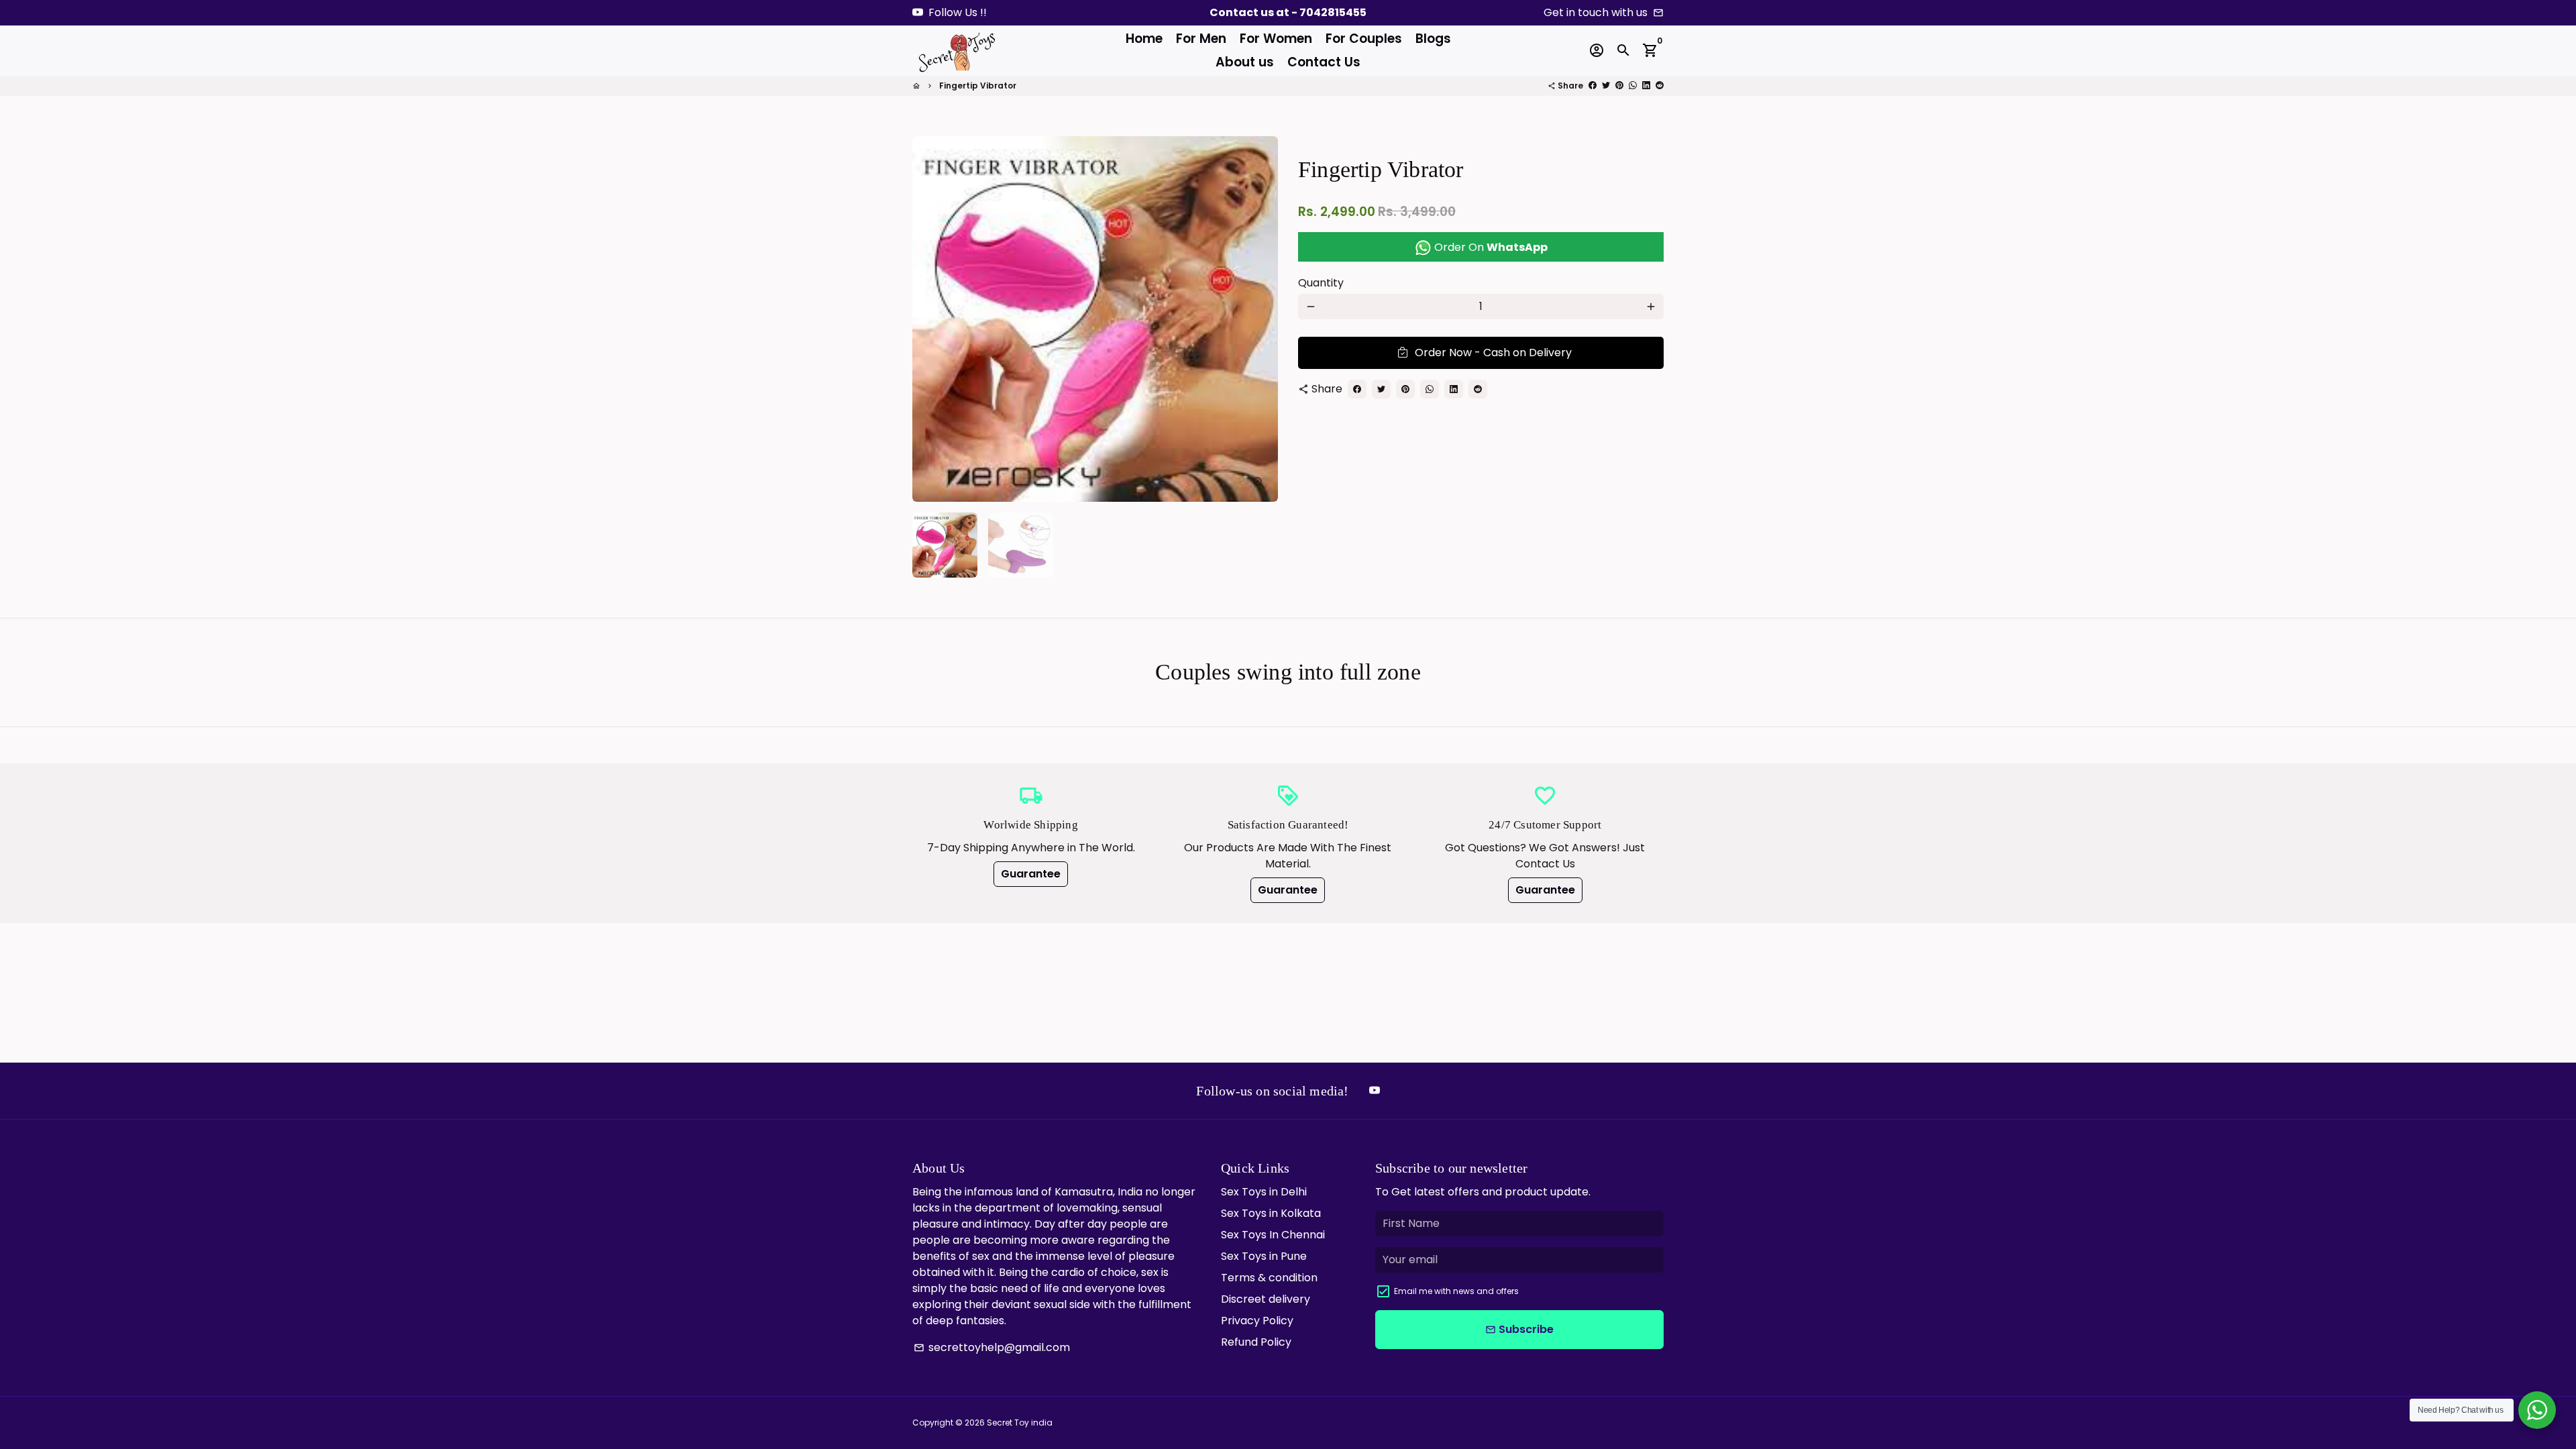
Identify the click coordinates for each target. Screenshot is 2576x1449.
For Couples (1364, 39)
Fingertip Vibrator (978, 86)
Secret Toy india (1020, 1423)
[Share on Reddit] (1660, 86)
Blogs (1433, 39)
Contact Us (1324, 62)
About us (1245, 62)
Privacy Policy (1257, 1321)
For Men (1201, 39)
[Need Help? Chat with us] (2537, 1410)
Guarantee (1031, 874)
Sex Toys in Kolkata (1271, 1213)
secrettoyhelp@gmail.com (992, 1347)
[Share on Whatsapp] (1633, 86)
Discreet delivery (1266, 1299)
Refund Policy (1256, 1342)
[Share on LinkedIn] (1646, 86)
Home (1144, 39)
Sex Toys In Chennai (1273, 1235)
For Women (1276, 39)
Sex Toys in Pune (1264, 1256)
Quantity (1321, 283)
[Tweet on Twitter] (1606, 86)
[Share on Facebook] (1593, 86)
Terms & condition (1269, 1278)
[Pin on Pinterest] (1619, 86)
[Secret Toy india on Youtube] (918, 12)
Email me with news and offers (1456, 1291)
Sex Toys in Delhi (1264, 1192)
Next (1260, 319)
